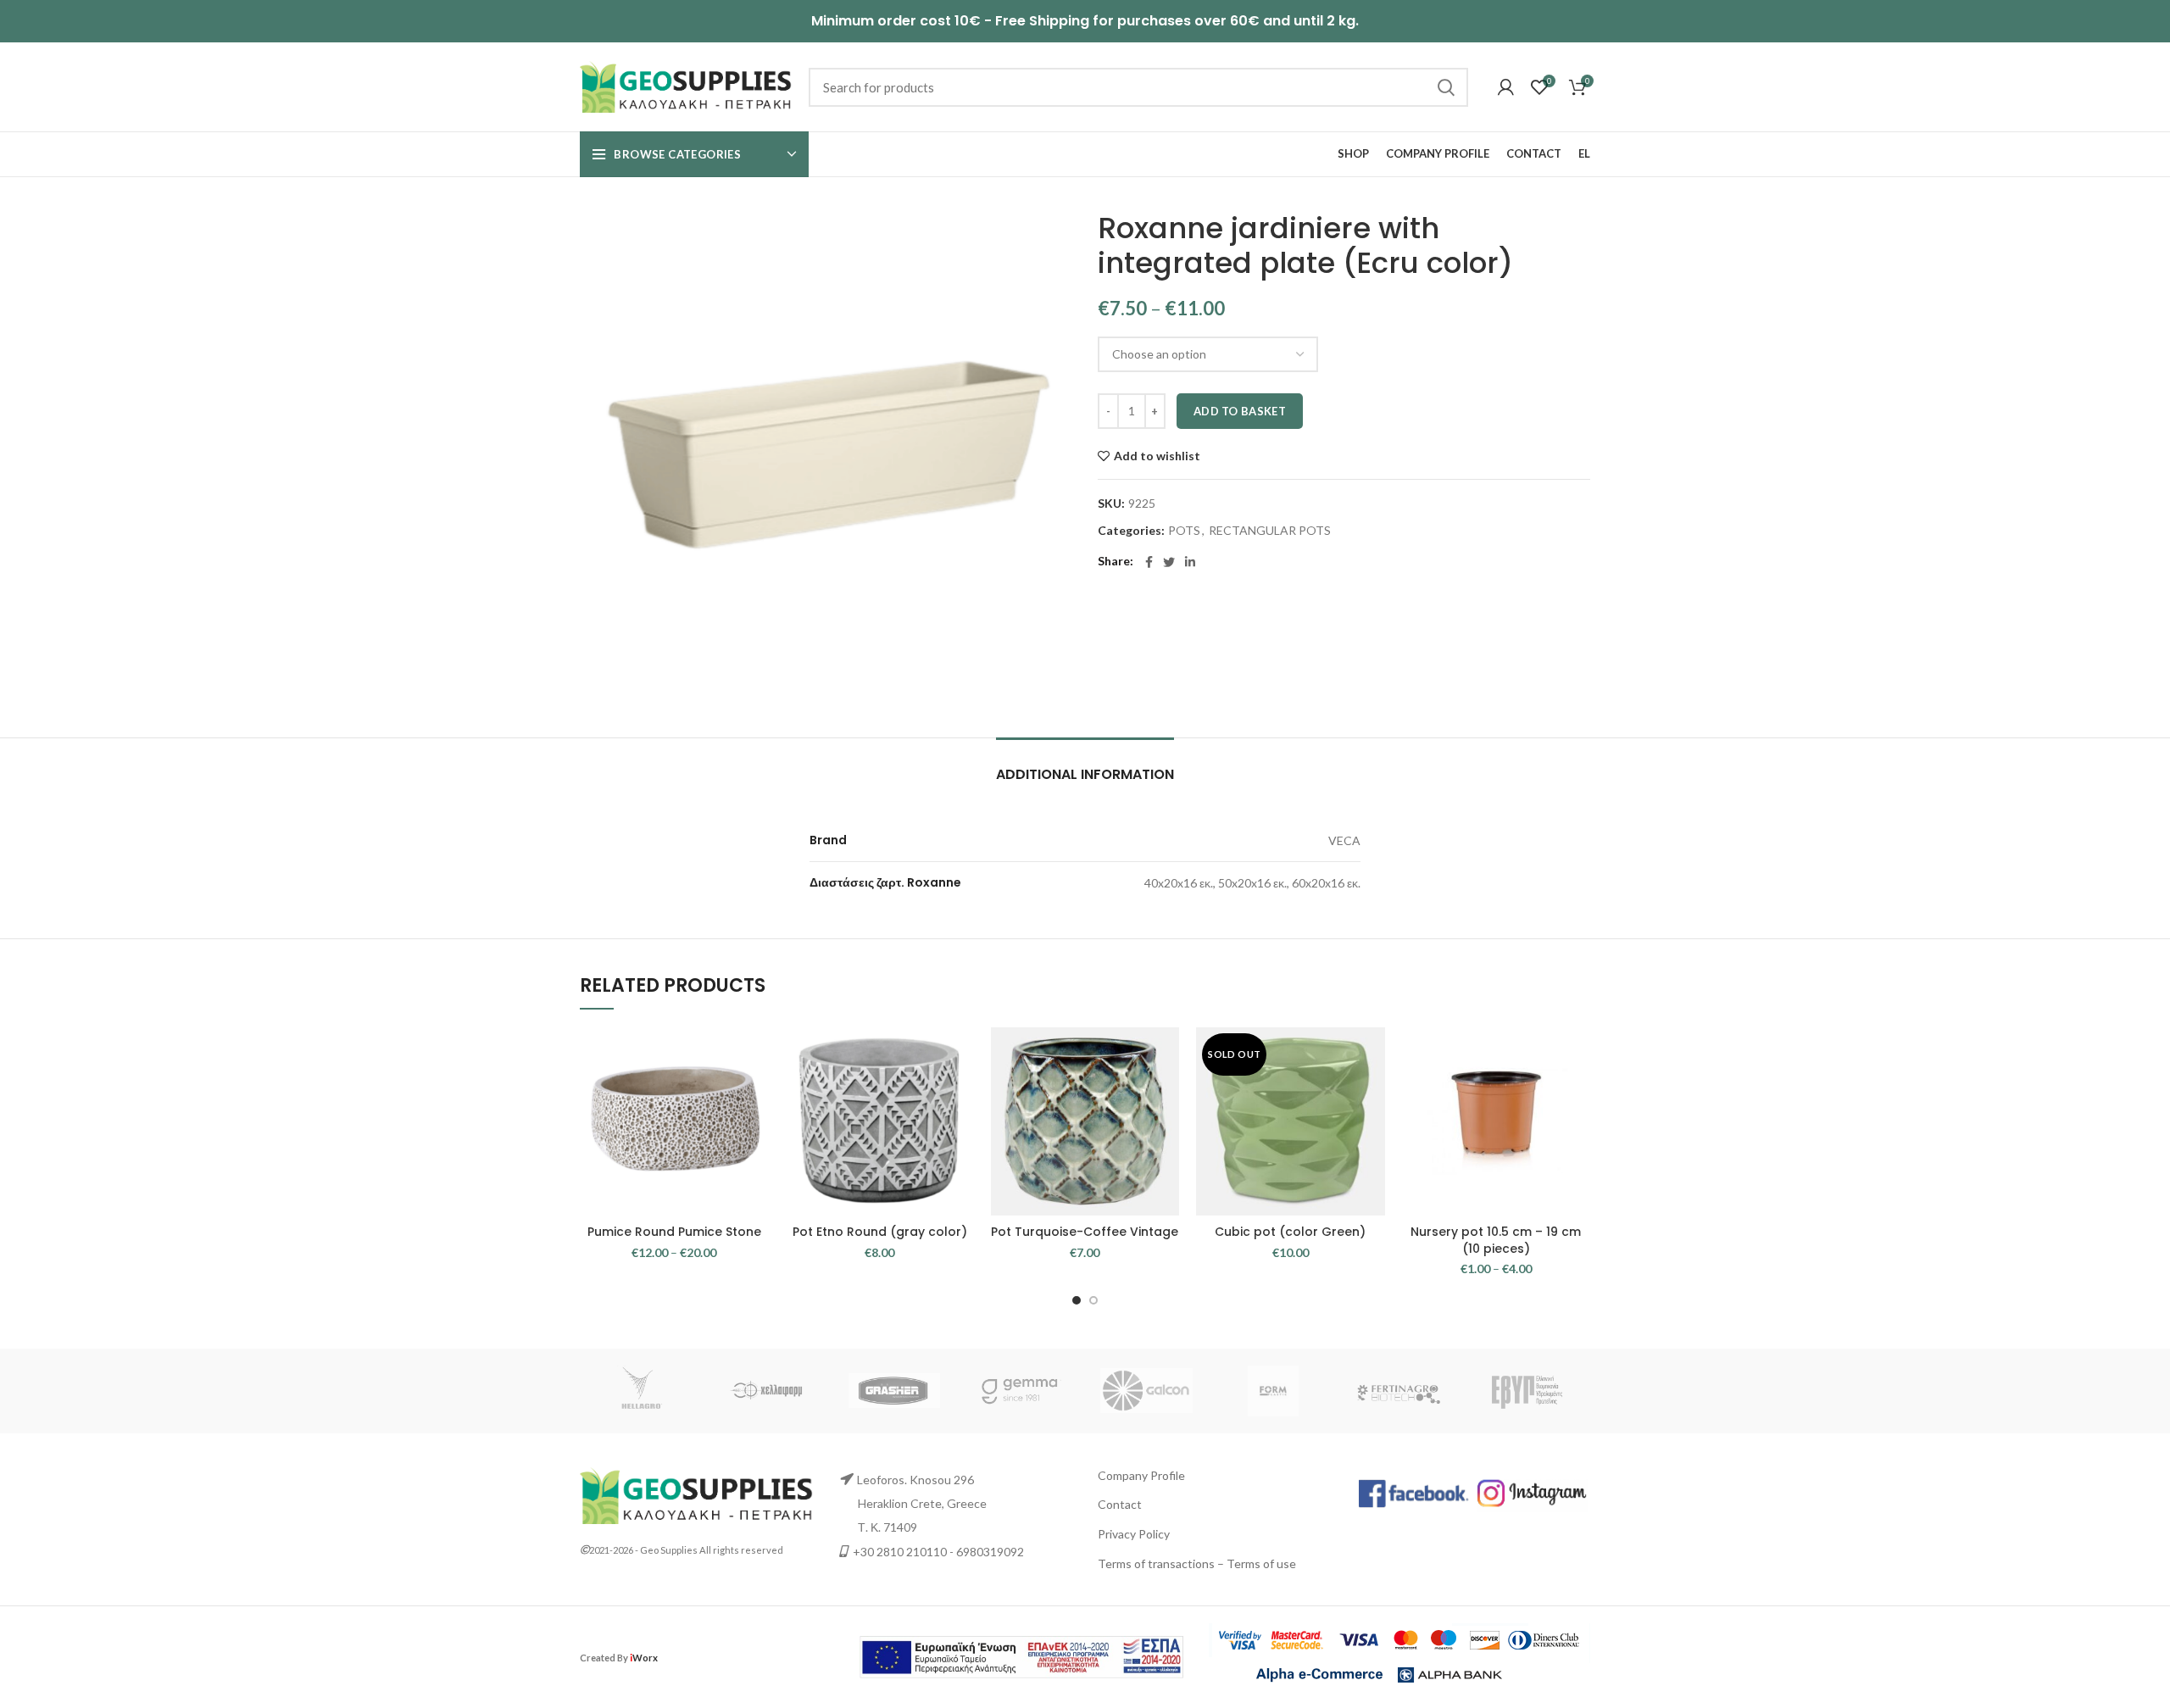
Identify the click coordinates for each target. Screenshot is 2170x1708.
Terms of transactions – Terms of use (1197, 1563)
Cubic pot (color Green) (1290, 1232)
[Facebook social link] (1149, 562)
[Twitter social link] (1169, 562)
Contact (1120, 1504)
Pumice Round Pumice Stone (674, 1232)
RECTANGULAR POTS (1270, 531)
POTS (1184, 531)
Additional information (1085, 774)
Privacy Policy (1134, 1534)
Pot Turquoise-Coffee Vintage (1085, 1232)
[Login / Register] (1506, 87)
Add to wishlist (1157, 456)
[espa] (1021, 1656)
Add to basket (1240, 411)
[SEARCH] (1445, 87)
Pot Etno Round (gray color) (880, 1232)
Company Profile (1141, 1475)
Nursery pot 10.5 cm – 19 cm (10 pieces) (1496, 1240)
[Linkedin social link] (1190, 562)
